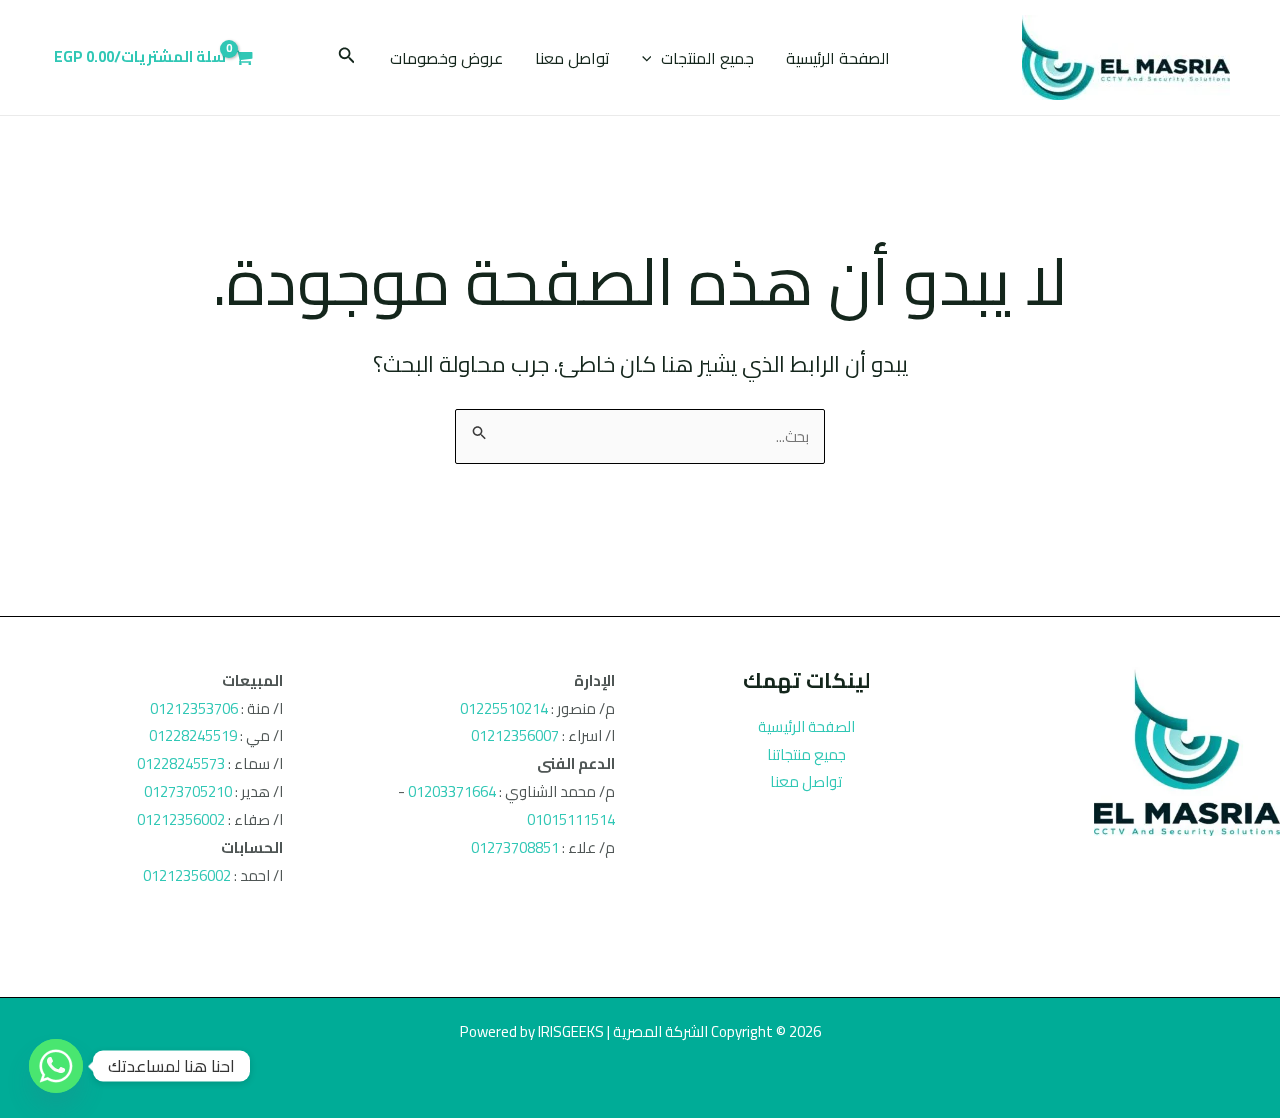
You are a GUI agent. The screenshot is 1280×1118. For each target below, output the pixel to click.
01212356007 (515, 735)
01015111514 (571, 819)
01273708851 (515, 847)
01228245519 (193, 735)
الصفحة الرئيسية (838, 58)
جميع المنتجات (707, 58)
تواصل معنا (572, 58)
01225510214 (504, 708)
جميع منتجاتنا (806, 754)
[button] (652, 58)
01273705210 (188, 791)
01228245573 (181, 763)
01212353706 (194, 708)
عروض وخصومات (446, 58)
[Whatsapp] (56, 1066)
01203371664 (452, 791)
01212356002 (181, 819)
